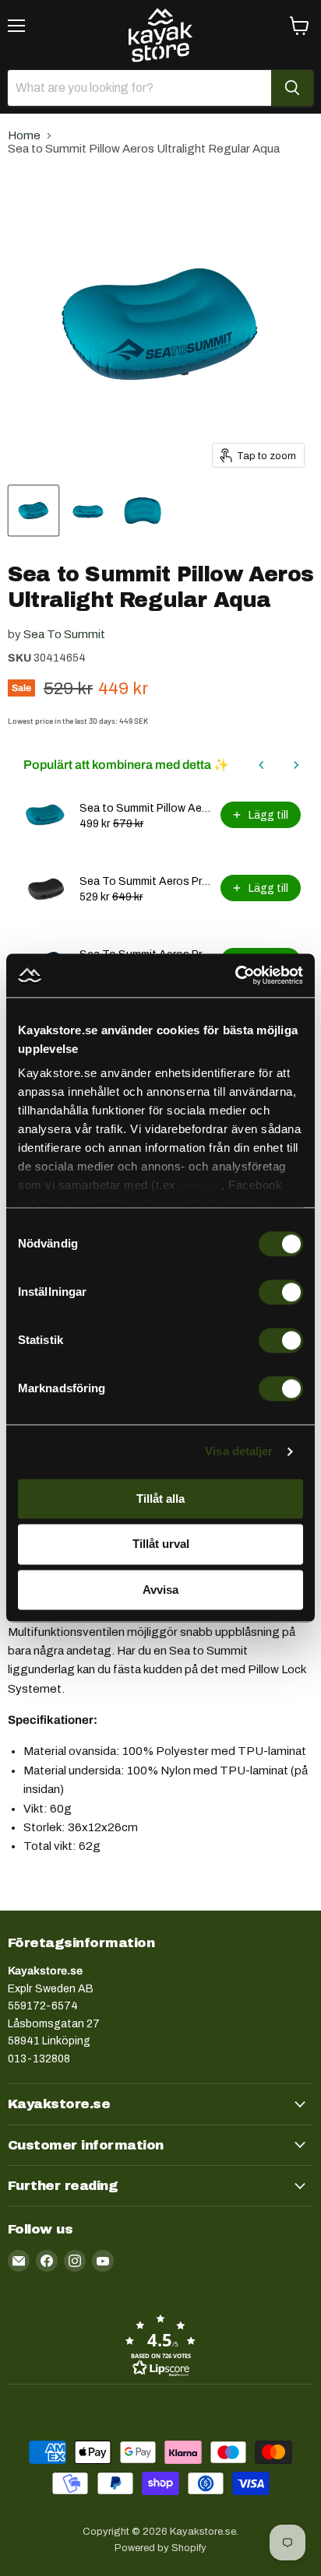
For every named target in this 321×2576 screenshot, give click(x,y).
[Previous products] (262, 765)
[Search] (292, 88)
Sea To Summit (64, 634)
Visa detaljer (239, 1451)
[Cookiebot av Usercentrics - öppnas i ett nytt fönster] (235, 975)
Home (24, 135)
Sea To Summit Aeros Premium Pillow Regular (145, 881)
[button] (160, 2345)
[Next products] (296, 765)
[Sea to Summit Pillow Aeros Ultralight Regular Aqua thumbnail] (34, 511)
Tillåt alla (160, 1499)
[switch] (281, 1292)
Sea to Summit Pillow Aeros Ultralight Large (145, 808)
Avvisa (160, 1590)
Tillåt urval (161, 1544)
